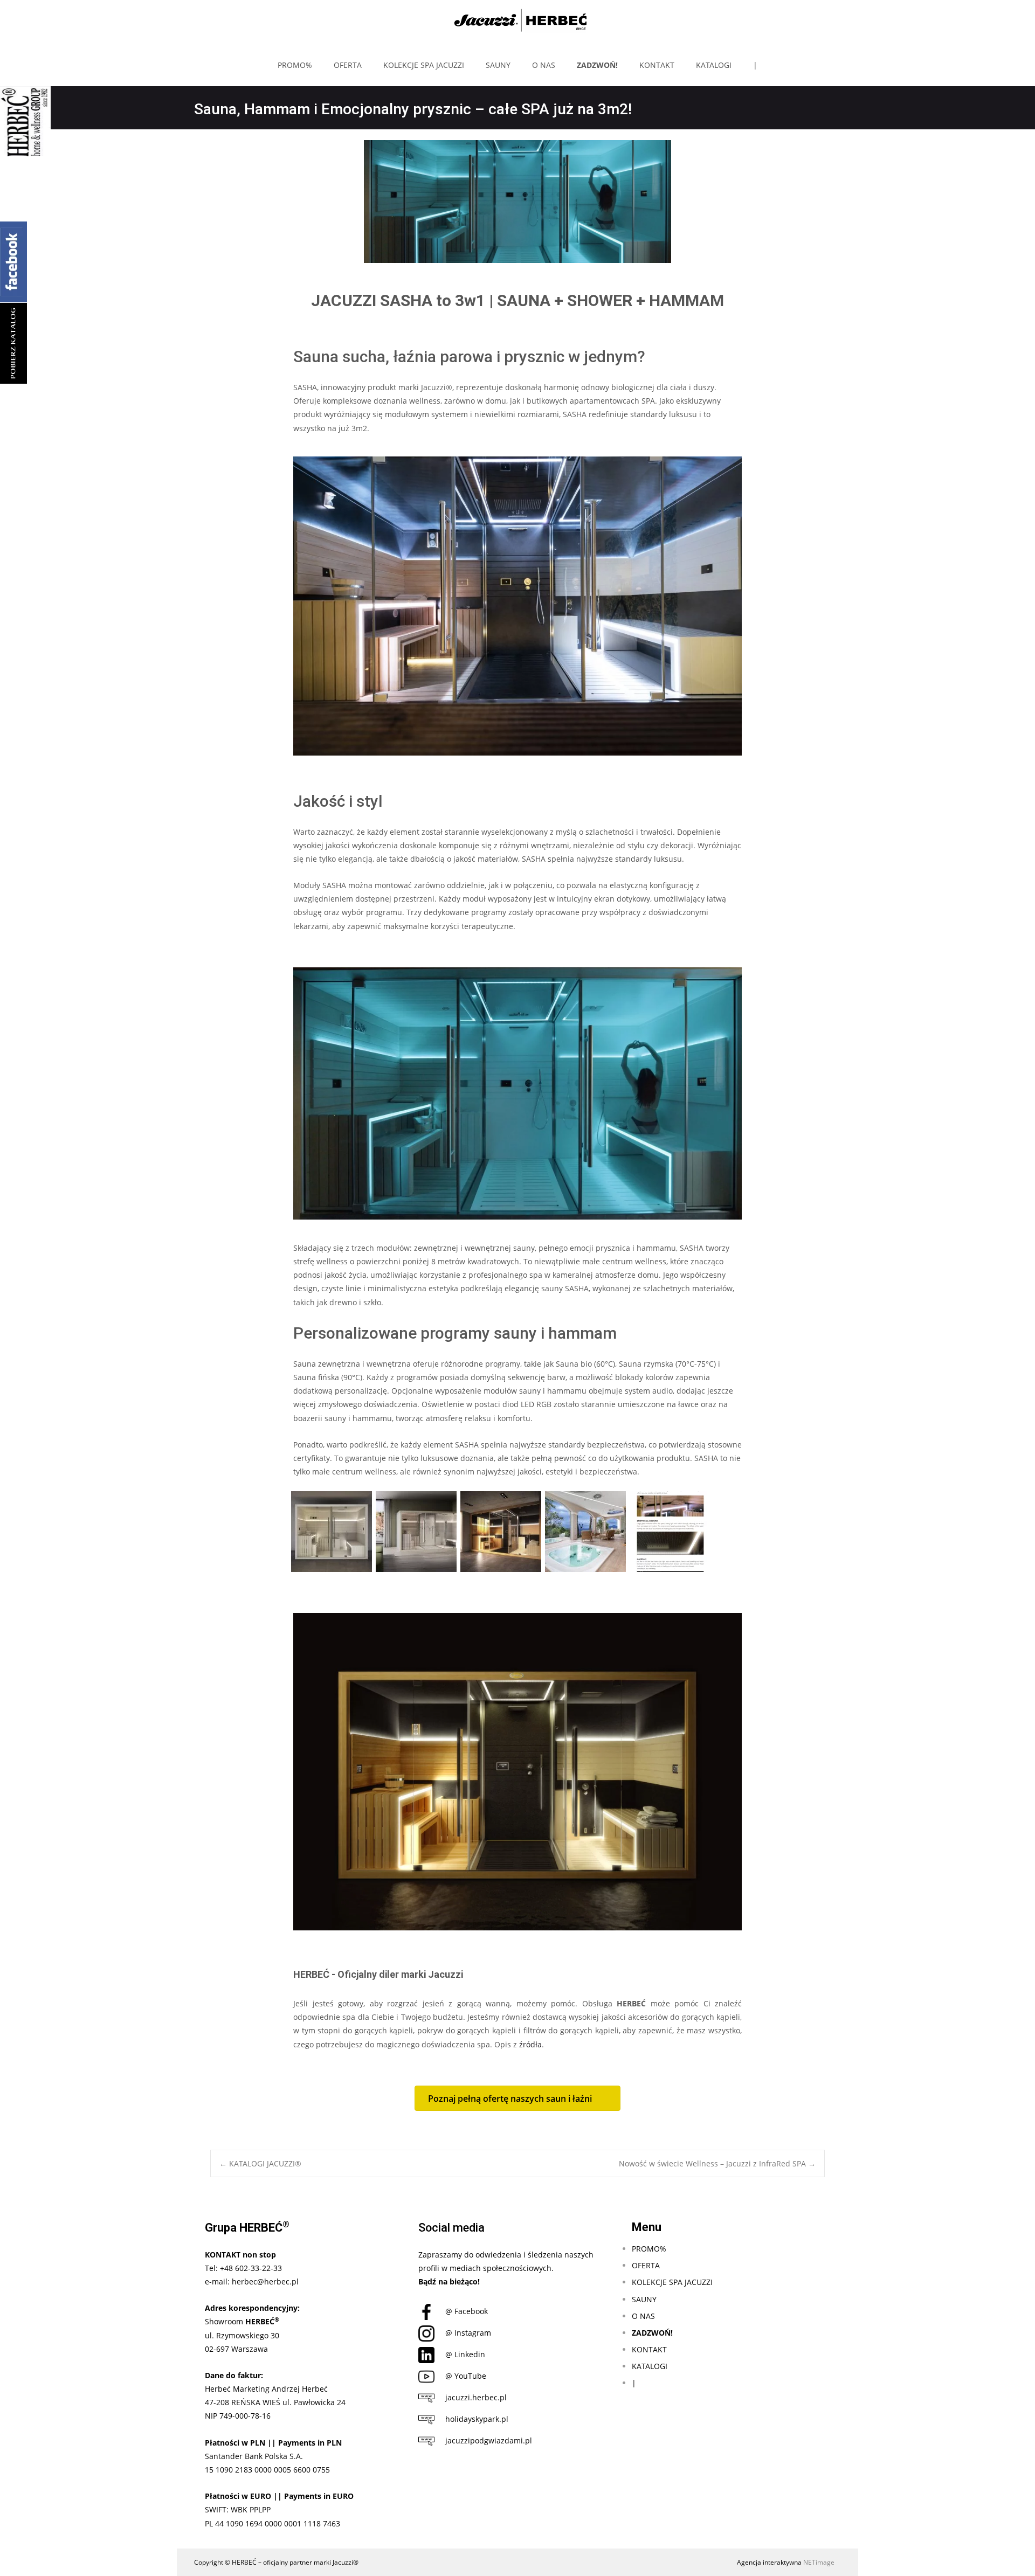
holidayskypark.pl (477, 2419)
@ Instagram (468, 2333)
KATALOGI (714, 65)
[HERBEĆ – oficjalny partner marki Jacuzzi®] (518, 22)
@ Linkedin (465, 2354)
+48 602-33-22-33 (251, 2268)
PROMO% (295, 65)
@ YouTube (466, 2376)
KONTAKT (657, 65)
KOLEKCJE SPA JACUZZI (424, 65)
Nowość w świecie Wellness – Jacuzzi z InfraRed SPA (717, 2163)
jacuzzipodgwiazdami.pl (489, 2440)
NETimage (819, 2562)
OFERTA (348, 65)
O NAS (544, 65)
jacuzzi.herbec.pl (476, 2397)
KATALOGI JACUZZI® (260, 2163)
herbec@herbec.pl (265, 2281)
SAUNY (498, 65)
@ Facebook (467, 2311)
